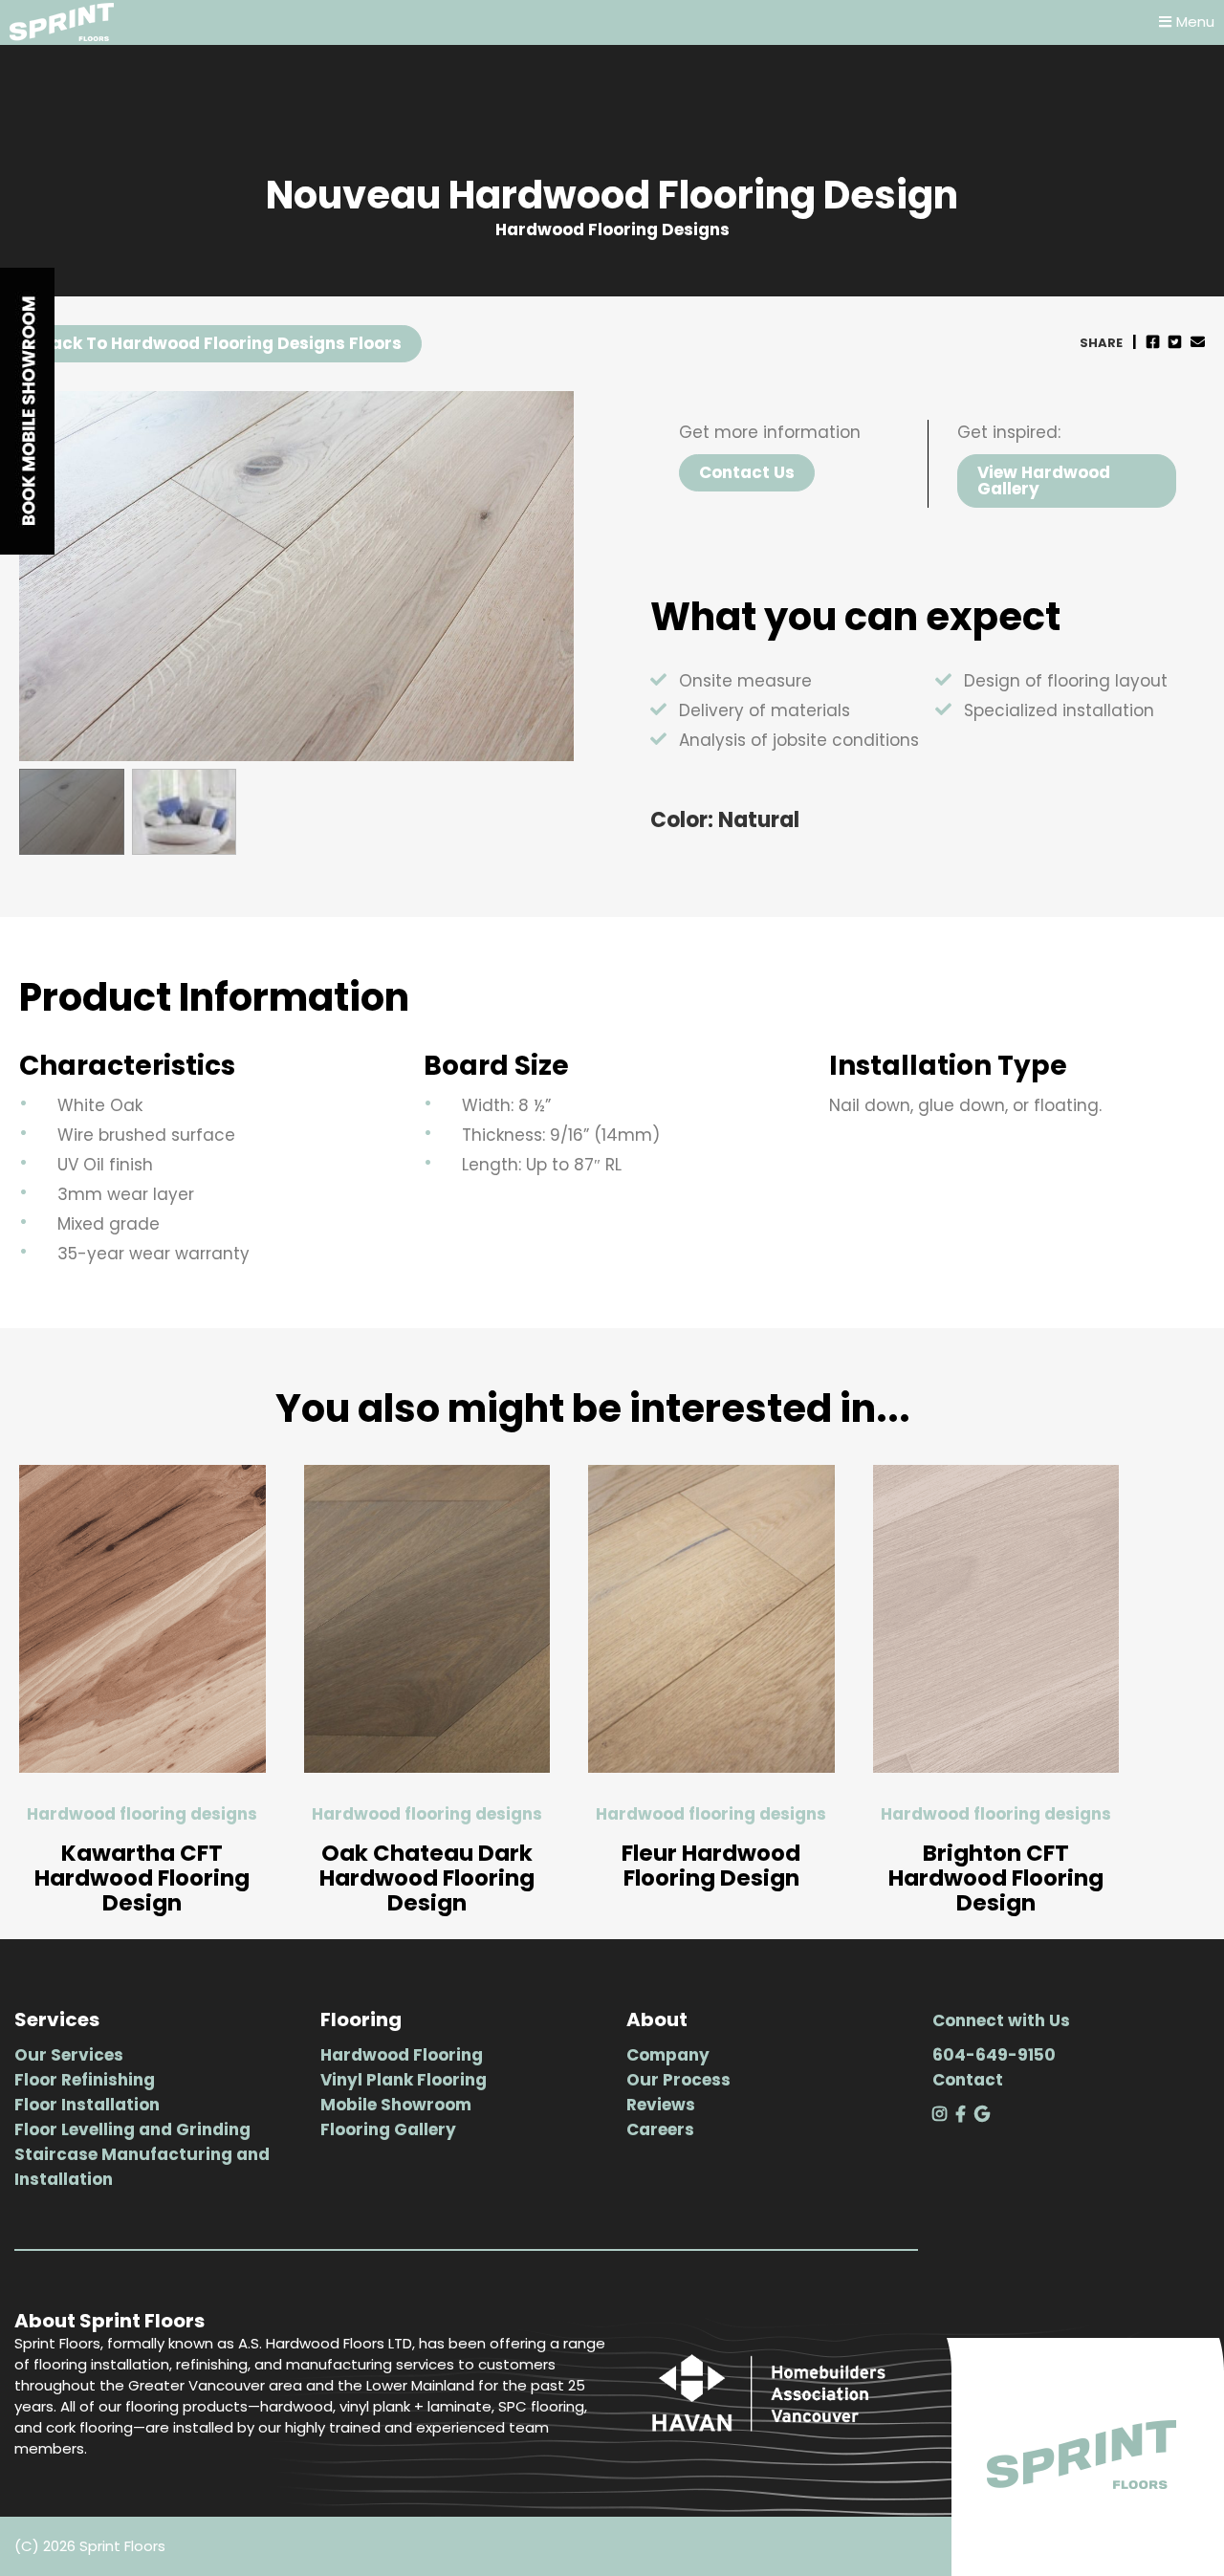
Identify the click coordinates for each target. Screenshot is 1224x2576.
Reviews (661, 2105)
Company (668, 2055)
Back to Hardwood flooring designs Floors (220, 343)
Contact (968, 2080)
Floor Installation (87, 2105)
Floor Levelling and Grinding (132, 2129)
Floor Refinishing (85, 2080)
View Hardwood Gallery (1044, 480)
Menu (1195, 22)
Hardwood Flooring (402, 2055)
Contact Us (747, 472)
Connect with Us (1001, 2020)
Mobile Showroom (396, 2105)
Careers (660, 2129)
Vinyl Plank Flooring (404, 2080)
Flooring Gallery (388, 2129)
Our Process (678, 2080)
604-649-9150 (994, 2055)
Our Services (69, 2055)
